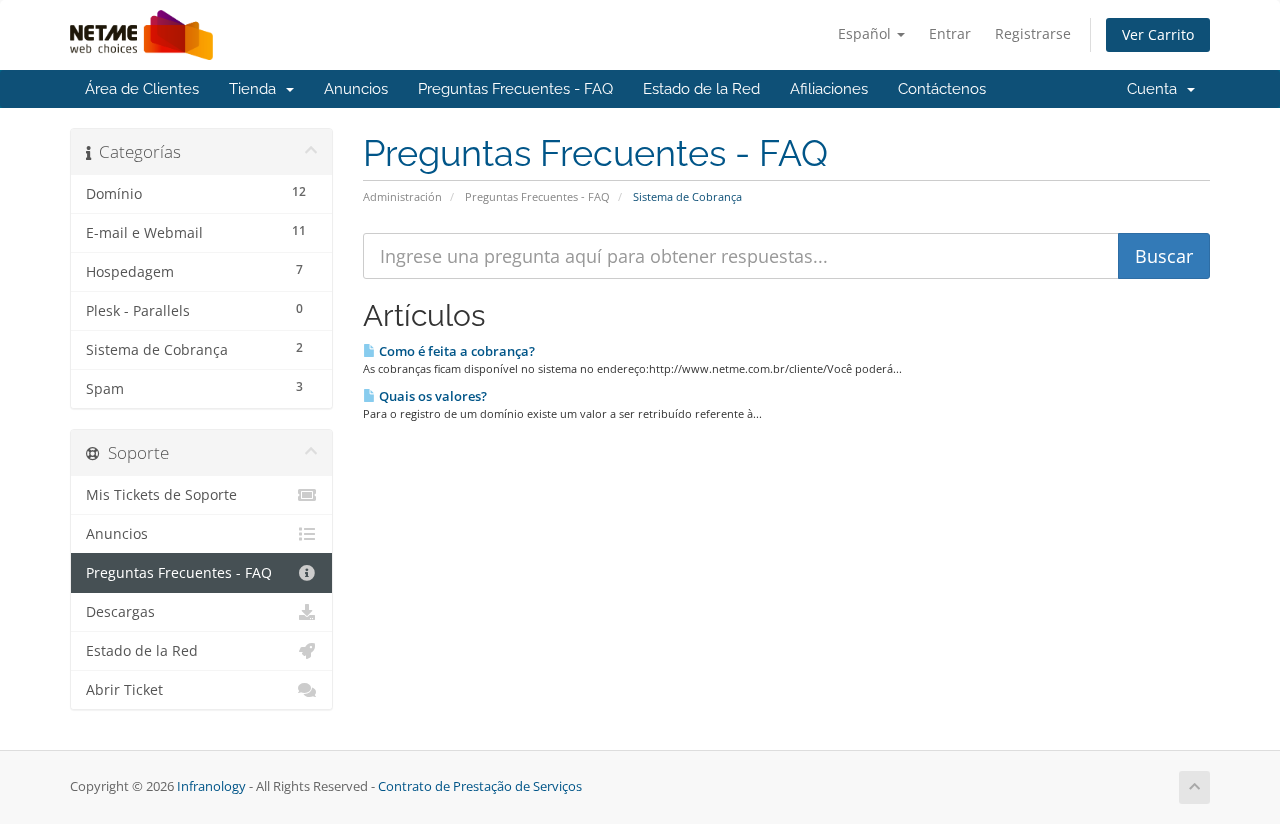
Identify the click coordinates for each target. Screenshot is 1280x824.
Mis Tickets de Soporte (161, 495)
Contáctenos (942, 89)
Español (866, 33)
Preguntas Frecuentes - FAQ (515, 89)
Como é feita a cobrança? (455, 351)
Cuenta (1156, 89)
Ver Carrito (1158, 34)
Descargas (120, 612)
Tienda (256, 89)
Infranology (211, 786)
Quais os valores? (431, 396)
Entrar (950, 33)
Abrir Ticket (124, 690)
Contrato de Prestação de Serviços (480, 786)
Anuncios (356, 89)
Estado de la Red (701, 89)
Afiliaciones (829, 89)
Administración (402, 196)
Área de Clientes (142, 89)
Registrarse (1033, 33)
